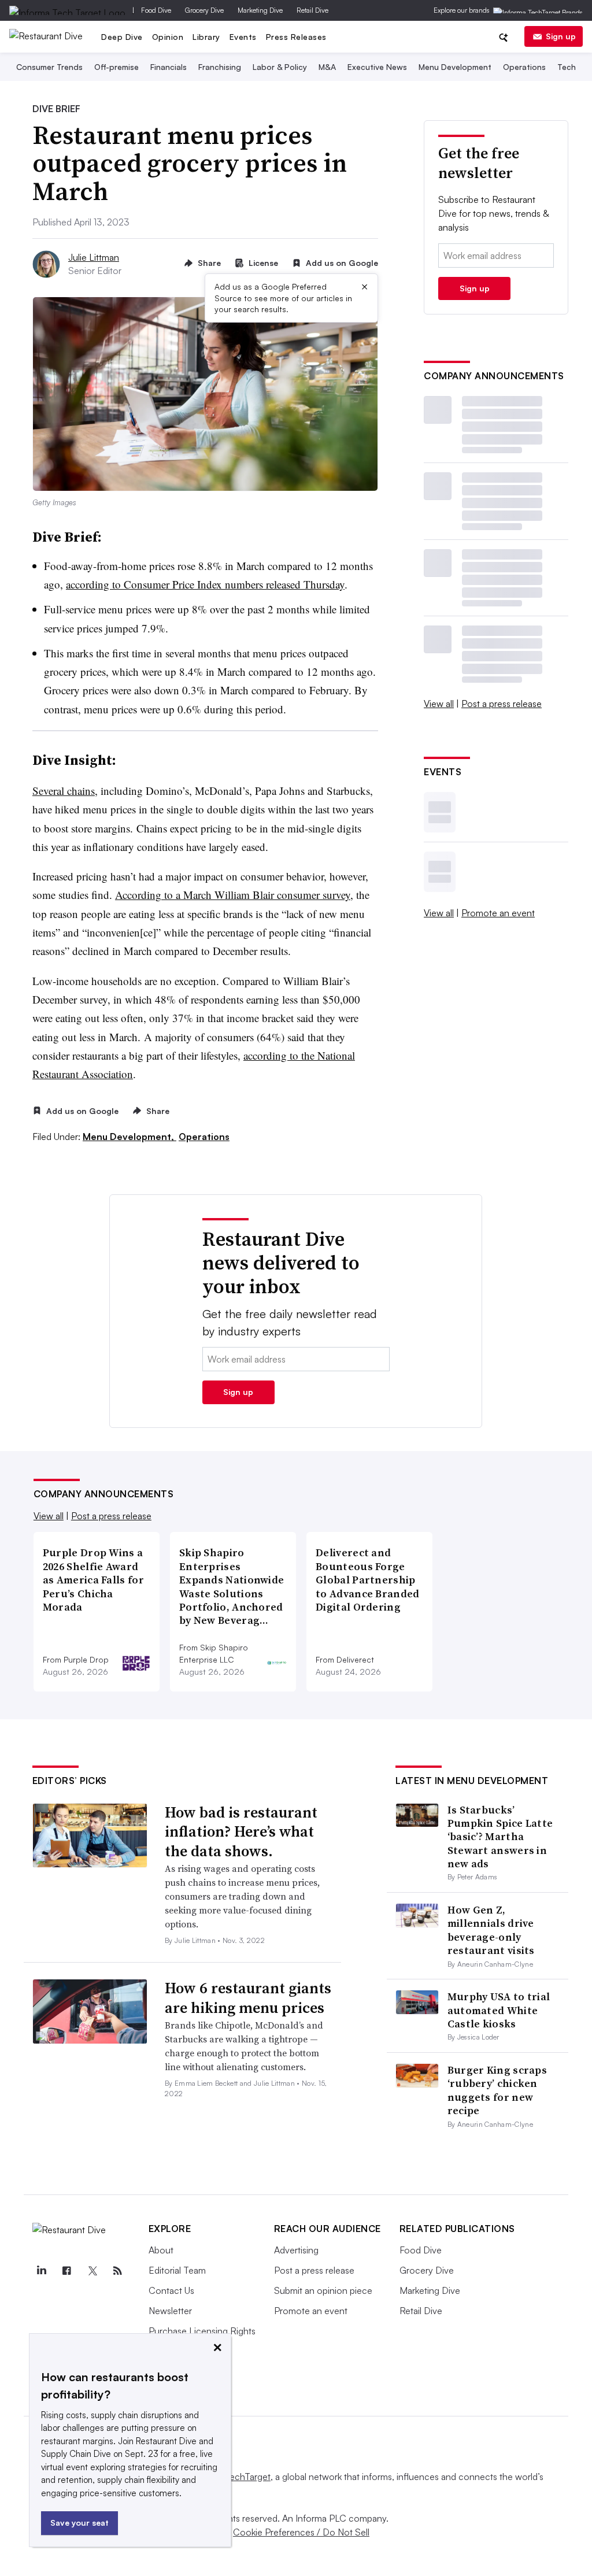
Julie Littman (94, 257)
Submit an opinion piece (323, 2290)
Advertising (296, 2250)
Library (206, 37)
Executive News (377, 67)
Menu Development (455, 67)
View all (439, 704)
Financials (169, 67)
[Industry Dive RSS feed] (118, 2271)
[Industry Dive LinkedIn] (42, 2271)
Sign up (561, 36)
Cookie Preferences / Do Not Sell (301, 2532)
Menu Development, (129, 1137)
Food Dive (156, 10)
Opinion (168, 37)
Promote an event (498, 913)
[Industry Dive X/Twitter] (92, 2271)
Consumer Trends (49, 67)
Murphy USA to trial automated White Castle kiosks (499, 2010)
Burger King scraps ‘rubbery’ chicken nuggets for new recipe (497, 2090)
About (161, 2250)
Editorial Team (177, 2270)
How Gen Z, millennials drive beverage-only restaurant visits (491, 1930)
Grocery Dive (204, 10)
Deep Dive (122, 37)
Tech (567, 67)
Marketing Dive (260, 10)
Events (243, 37)
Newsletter (170, 2311)
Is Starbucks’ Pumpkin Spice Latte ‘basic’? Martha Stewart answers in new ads (500, 1837)
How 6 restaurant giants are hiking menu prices (248, 1998)
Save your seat (79, 2523)
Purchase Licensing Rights (202, 2331)
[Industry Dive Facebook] (67, 2271)
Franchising (220, 67)
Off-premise (116, 67)
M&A (327, 67)
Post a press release (502, 704)
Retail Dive (312, 10)
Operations (524, 67)
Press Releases (296, 37)
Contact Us (171, 2290)
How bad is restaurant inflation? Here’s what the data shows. (241, 1832)
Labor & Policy (280, 67)
